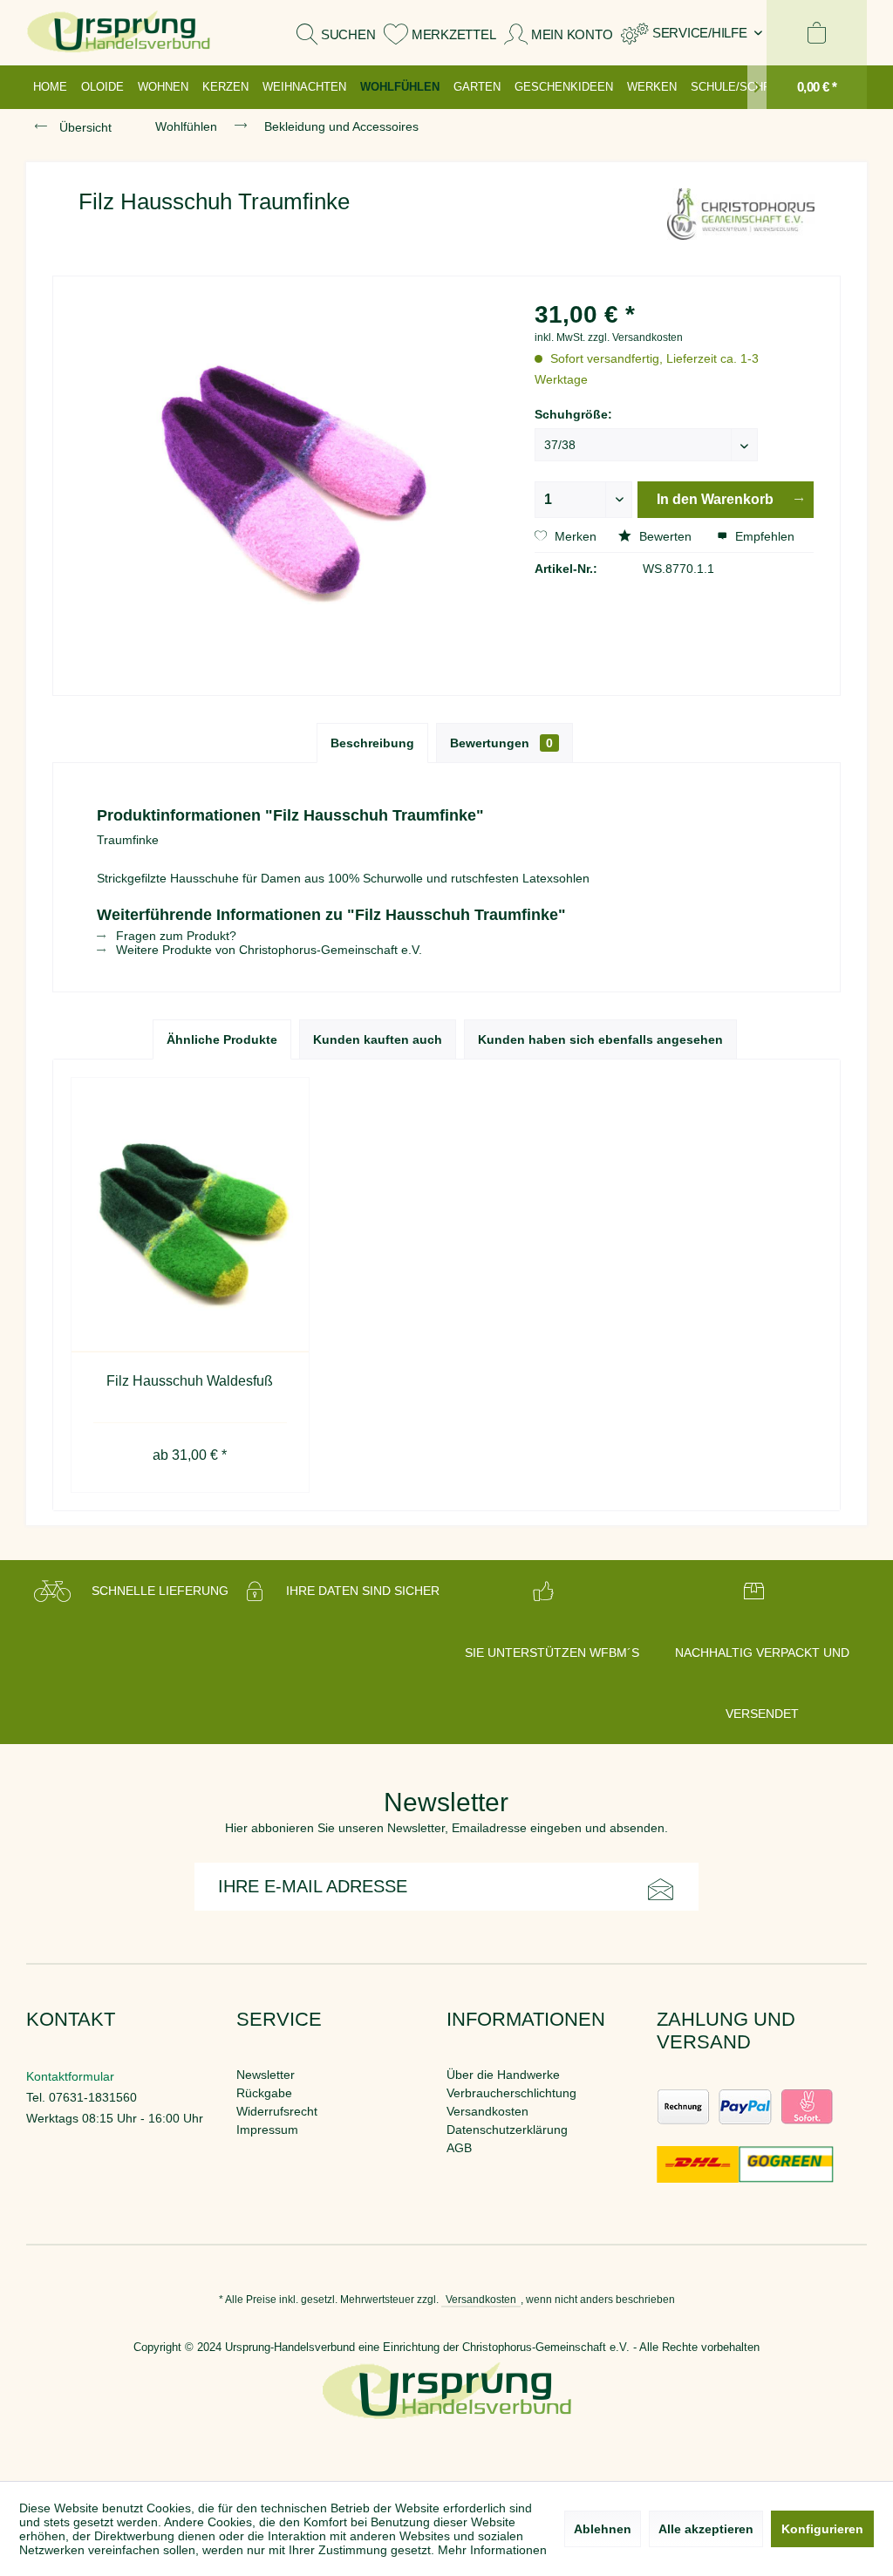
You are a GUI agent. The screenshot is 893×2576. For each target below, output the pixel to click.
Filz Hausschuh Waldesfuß (190, 1381)
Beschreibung (372, 743)
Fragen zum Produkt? (174, 936)
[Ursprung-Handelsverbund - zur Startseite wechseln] (119, 33)
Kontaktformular (70, 2076)
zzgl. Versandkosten (635, 337)
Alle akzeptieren (706, 2529)
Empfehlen (763, 536)
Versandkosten (487, 2111)
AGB (459, 2148)
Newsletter (266, 2075)
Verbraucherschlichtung (511, 2093)
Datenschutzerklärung (507, 2130)
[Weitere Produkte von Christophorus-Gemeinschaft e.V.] (741, 219)
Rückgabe (264, 2093)
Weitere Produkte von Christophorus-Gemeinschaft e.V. (267, 950)
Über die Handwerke (503, 2075)
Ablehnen (603, 2529)
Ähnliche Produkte (222, 1039)
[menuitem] (692, 33)
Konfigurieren (822, 2529)
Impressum (267, 2130)
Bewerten (665, 536)
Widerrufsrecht (277, 2111)
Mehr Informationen (492, 2550)
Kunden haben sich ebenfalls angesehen (600, 1039)
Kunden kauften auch (378, 1039)
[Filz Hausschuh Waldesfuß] (190, 1215)
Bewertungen (501, 743)
